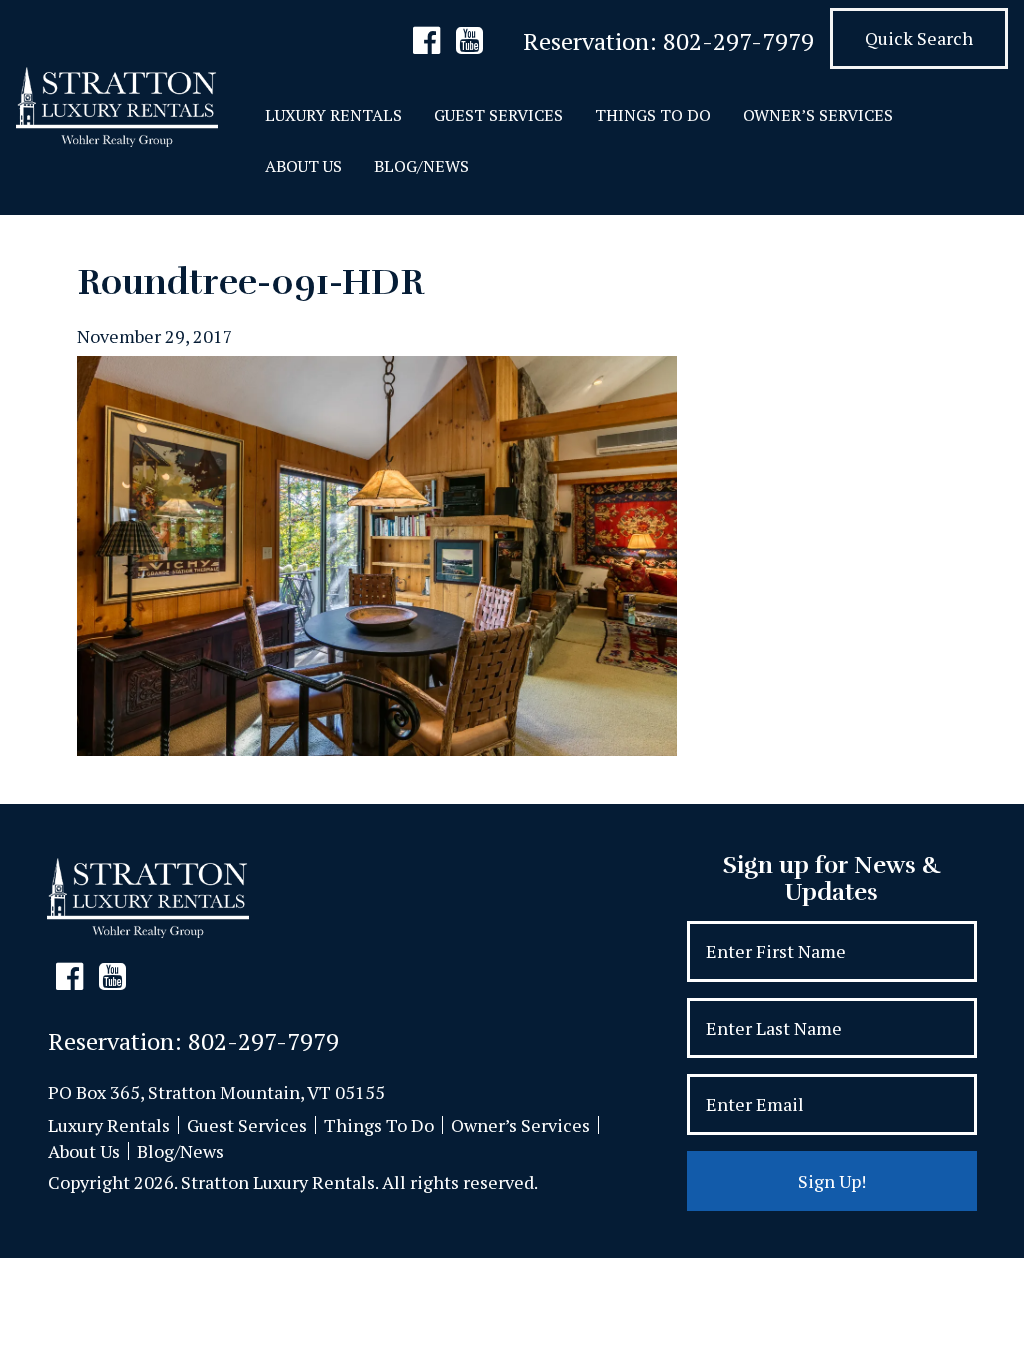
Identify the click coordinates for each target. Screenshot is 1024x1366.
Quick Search (919, 38)
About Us (303, 166)
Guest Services (498, 115)
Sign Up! (832, 1181)
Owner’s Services (818, 115)
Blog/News (421, 166)
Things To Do (653, 115)
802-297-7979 (738, 41)
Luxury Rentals (333, 115)
